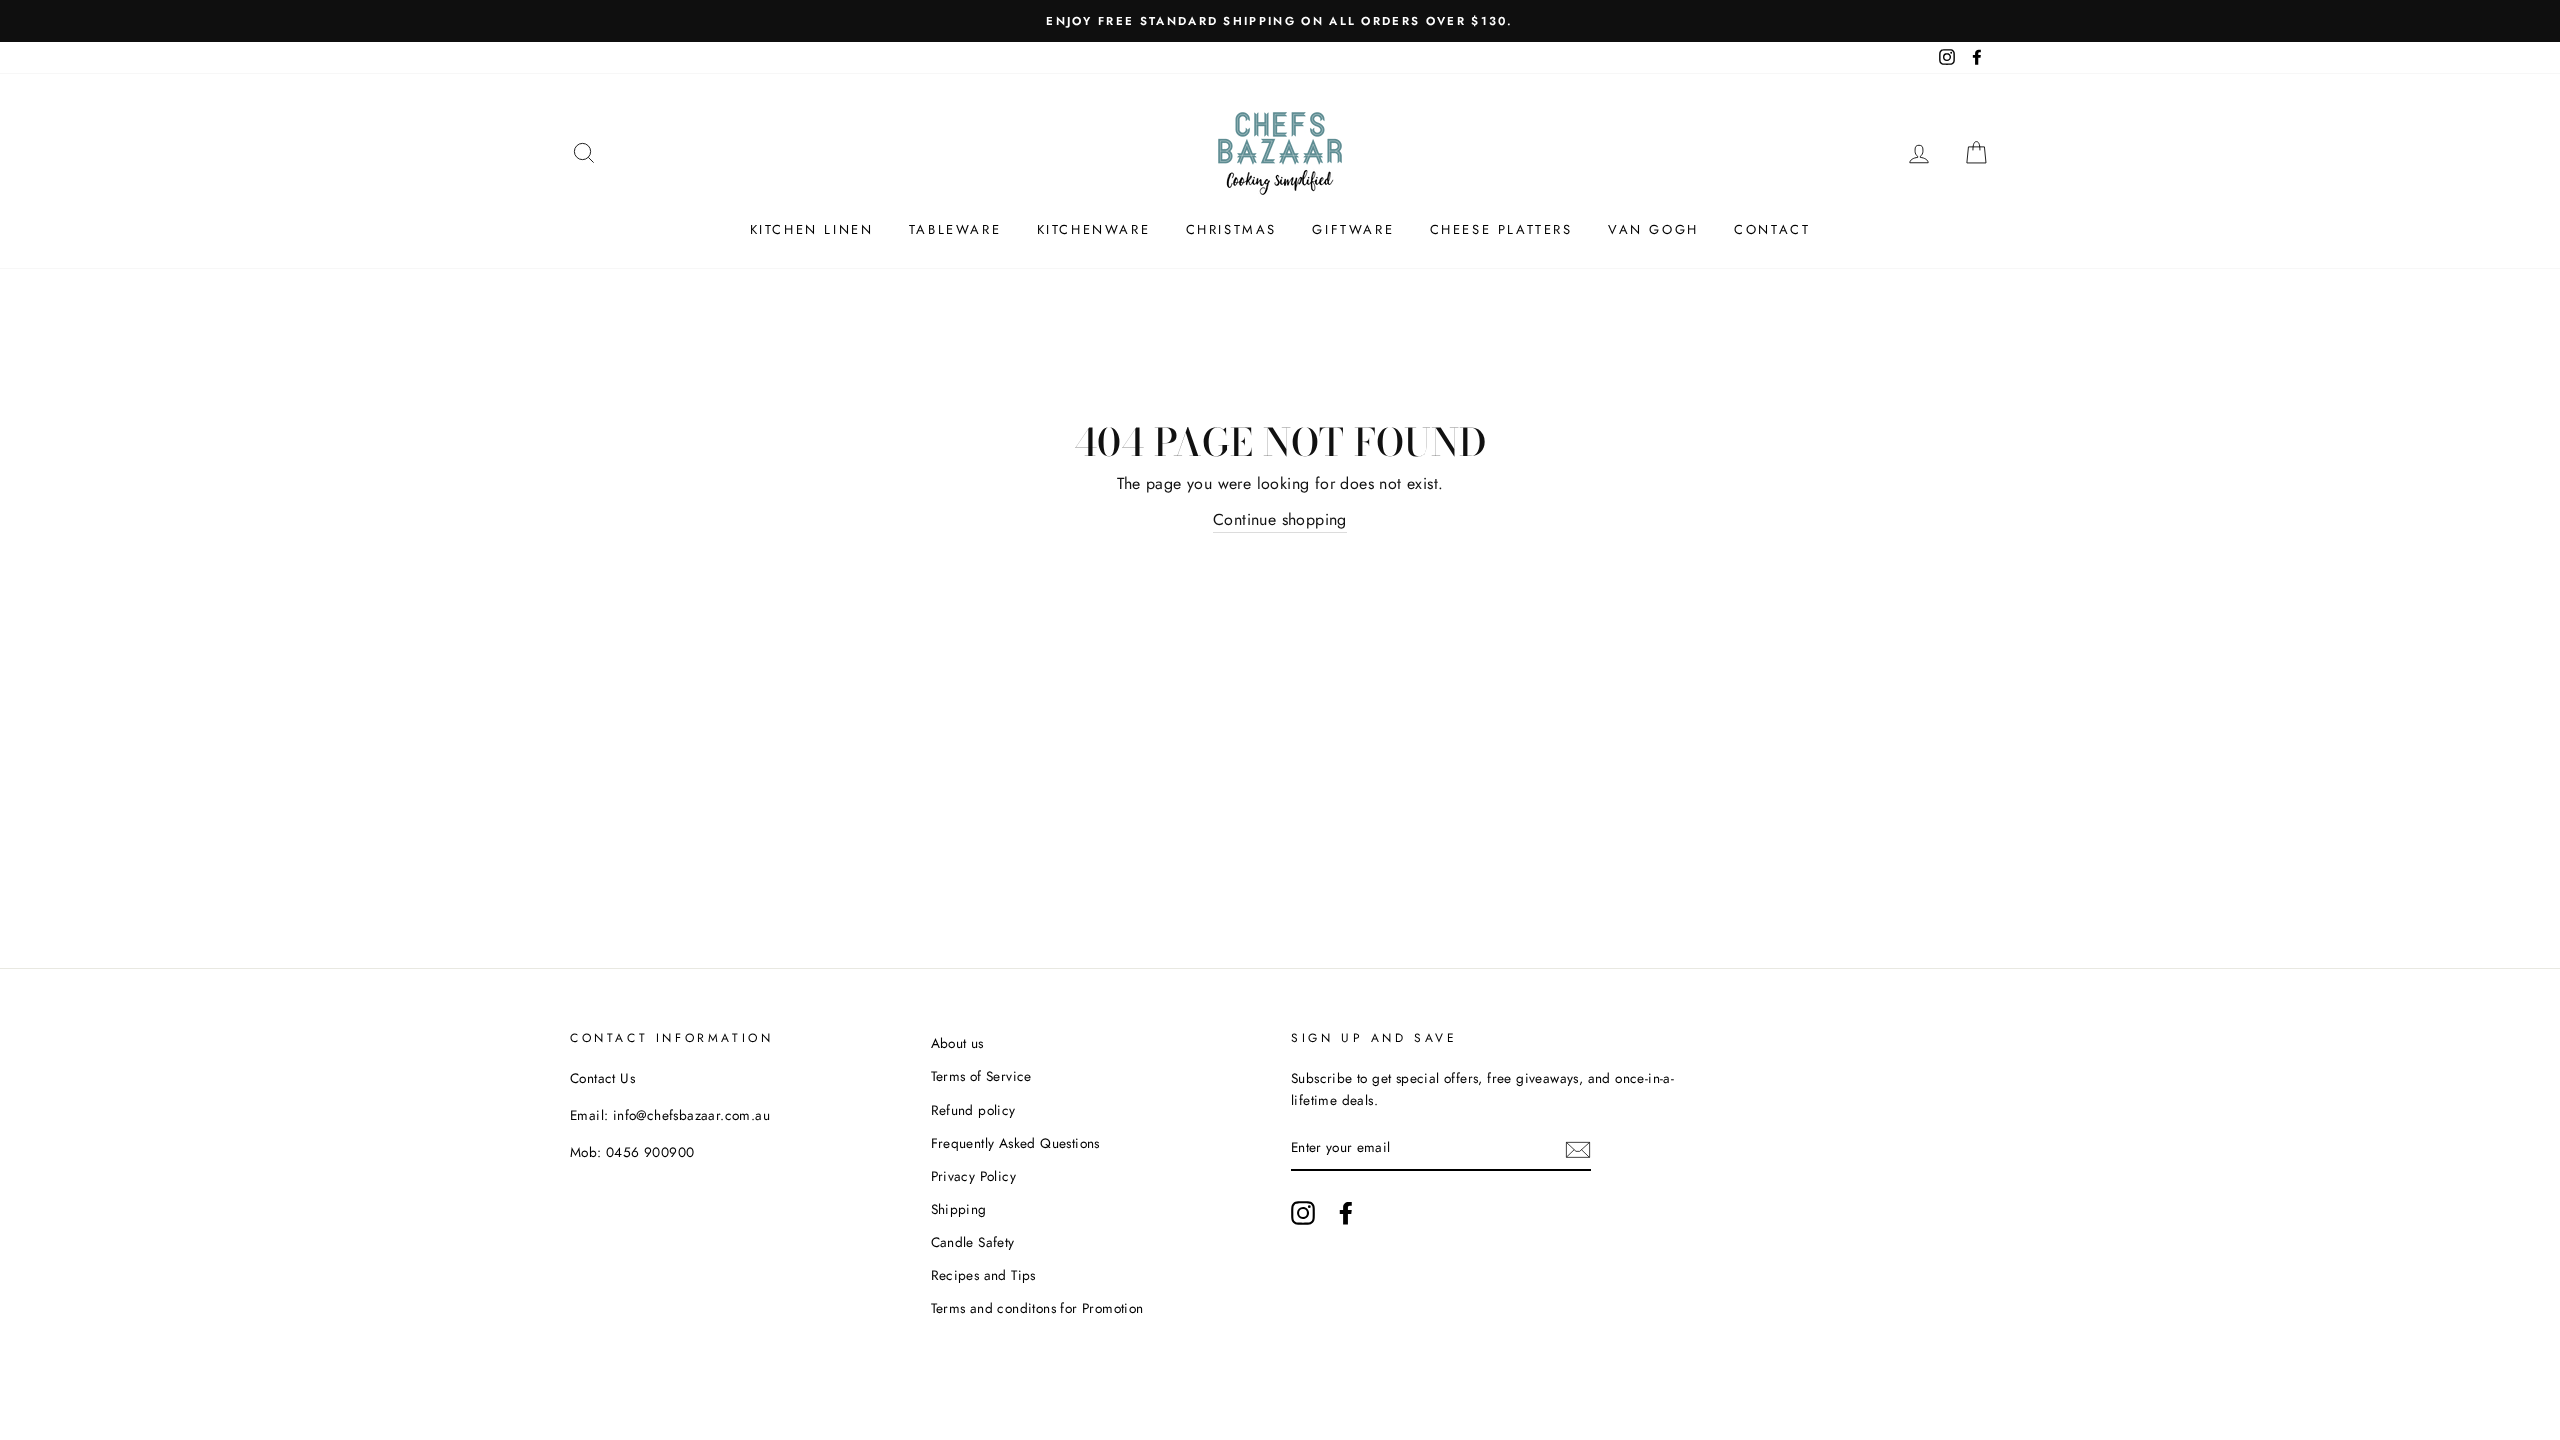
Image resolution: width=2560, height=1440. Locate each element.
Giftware (1353, 229)
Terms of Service (981, 1076)
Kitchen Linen (812, 229)
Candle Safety (973, 1242)
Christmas (1231, 229)
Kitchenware (1094, 229)
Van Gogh (1653, 229)
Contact (1772, 229)
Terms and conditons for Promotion (1037, 1308)
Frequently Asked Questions (1015, 1143)
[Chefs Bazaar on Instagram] (1303, 1213)
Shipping (959, 1209)
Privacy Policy (974, 1176)
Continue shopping (1280, 519)
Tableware (955, 229)
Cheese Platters (1501, 229)
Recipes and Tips (983, 1275)
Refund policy (973, 1110)
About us (957, 1043)
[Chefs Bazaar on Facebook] (1346, 1213)
